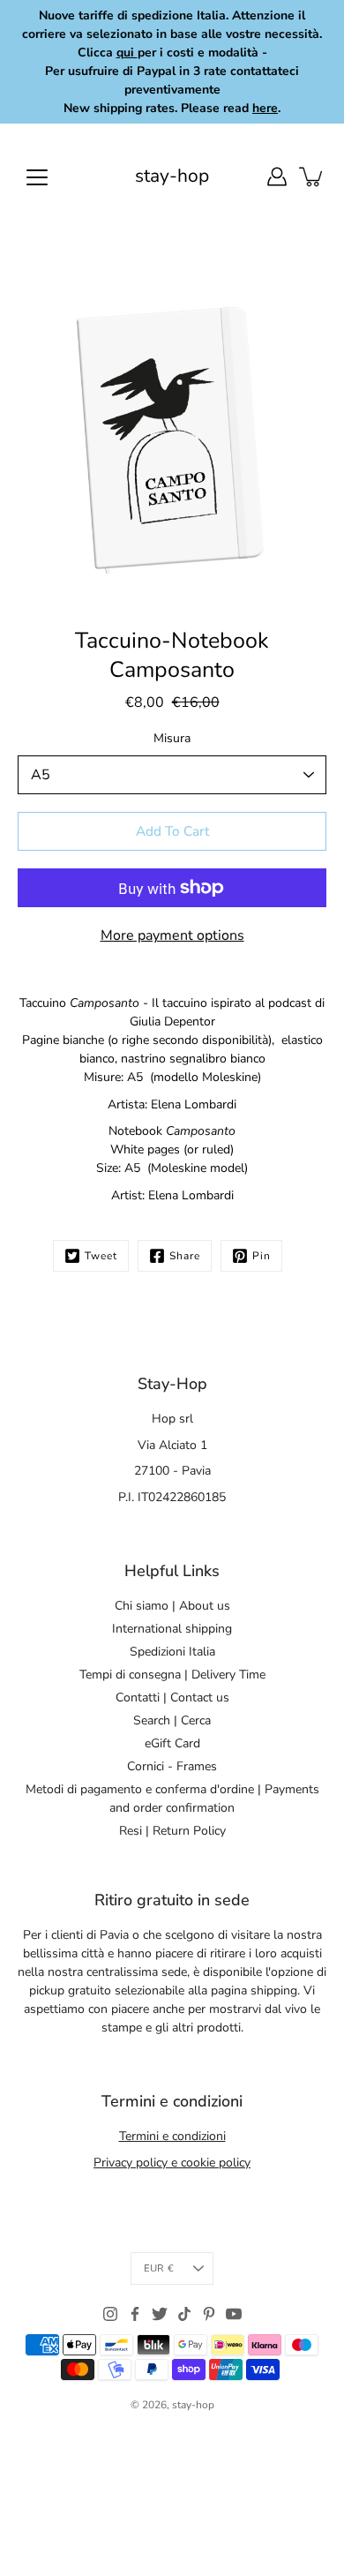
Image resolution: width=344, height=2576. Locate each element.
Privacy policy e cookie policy (172, 2163)
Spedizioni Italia (172, 1652)
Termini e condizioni (172, 2136)
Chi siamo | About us (172, 1606)
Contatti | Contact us (172, 1697)
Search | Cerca (172, 1720)
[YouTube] (234, 2314)
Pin (262, 1256)
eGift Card (172, 1743)
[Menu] (37, 177)
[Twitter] (160, 2314)
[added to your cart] (312, 176)
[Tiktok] (184, 2314)
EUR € (159, 2268)
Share (185, 1256)
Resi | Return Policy (172, 1831)
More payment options (172, 935)
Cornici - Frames (172, 1766)
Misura (172, 738)
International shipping (172, 1629)
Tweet (101, 1256)
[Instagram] (110, 2314)
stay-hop (172, 176)
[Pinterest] (209, 2314)
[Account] (277, 176)
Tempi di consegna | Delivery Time (172, 1675)
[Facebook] (135, 2314)
